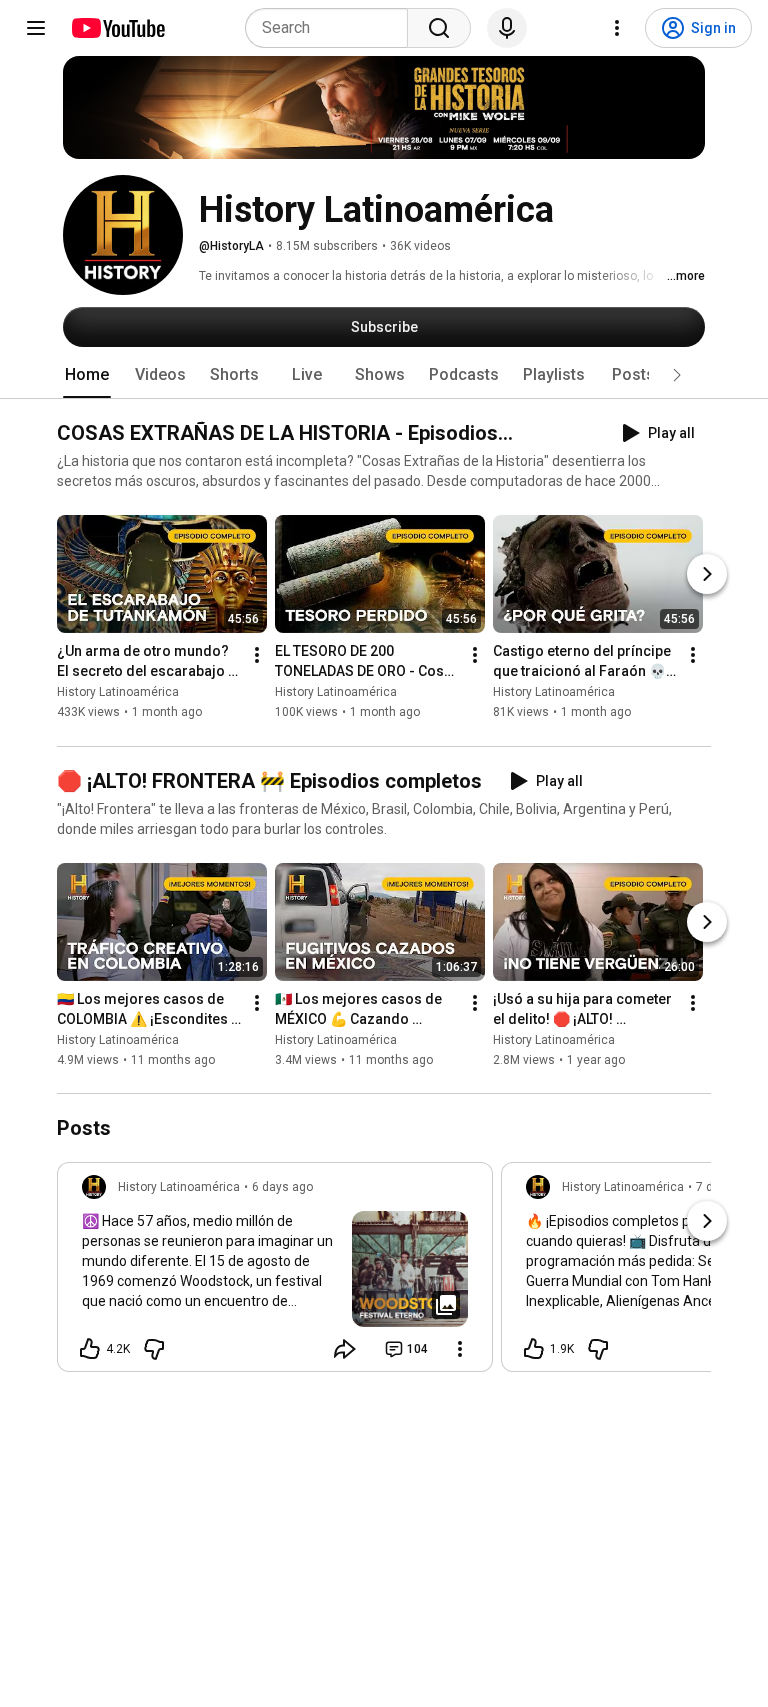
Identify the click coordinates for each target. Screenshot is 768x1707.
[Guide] (36, 28)
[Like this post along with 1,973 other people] (534, 1349)
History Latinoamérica (118, 693)
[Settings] (617, 28)
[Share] (345, 1349)
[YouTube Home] (117, 28)
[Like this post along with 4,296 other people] (90, 1349)
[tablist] (384, 375)
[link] (275, 1273)
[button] (677, 375)
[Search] (439, 28)
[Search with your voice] (507, 28)
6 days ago (282, 1187)
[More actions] (257, 656)
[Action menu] (460, 1349)
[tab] (87, 375)
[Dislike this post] (154, 1349)
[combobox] (332, 28)
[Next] (707, 575)
